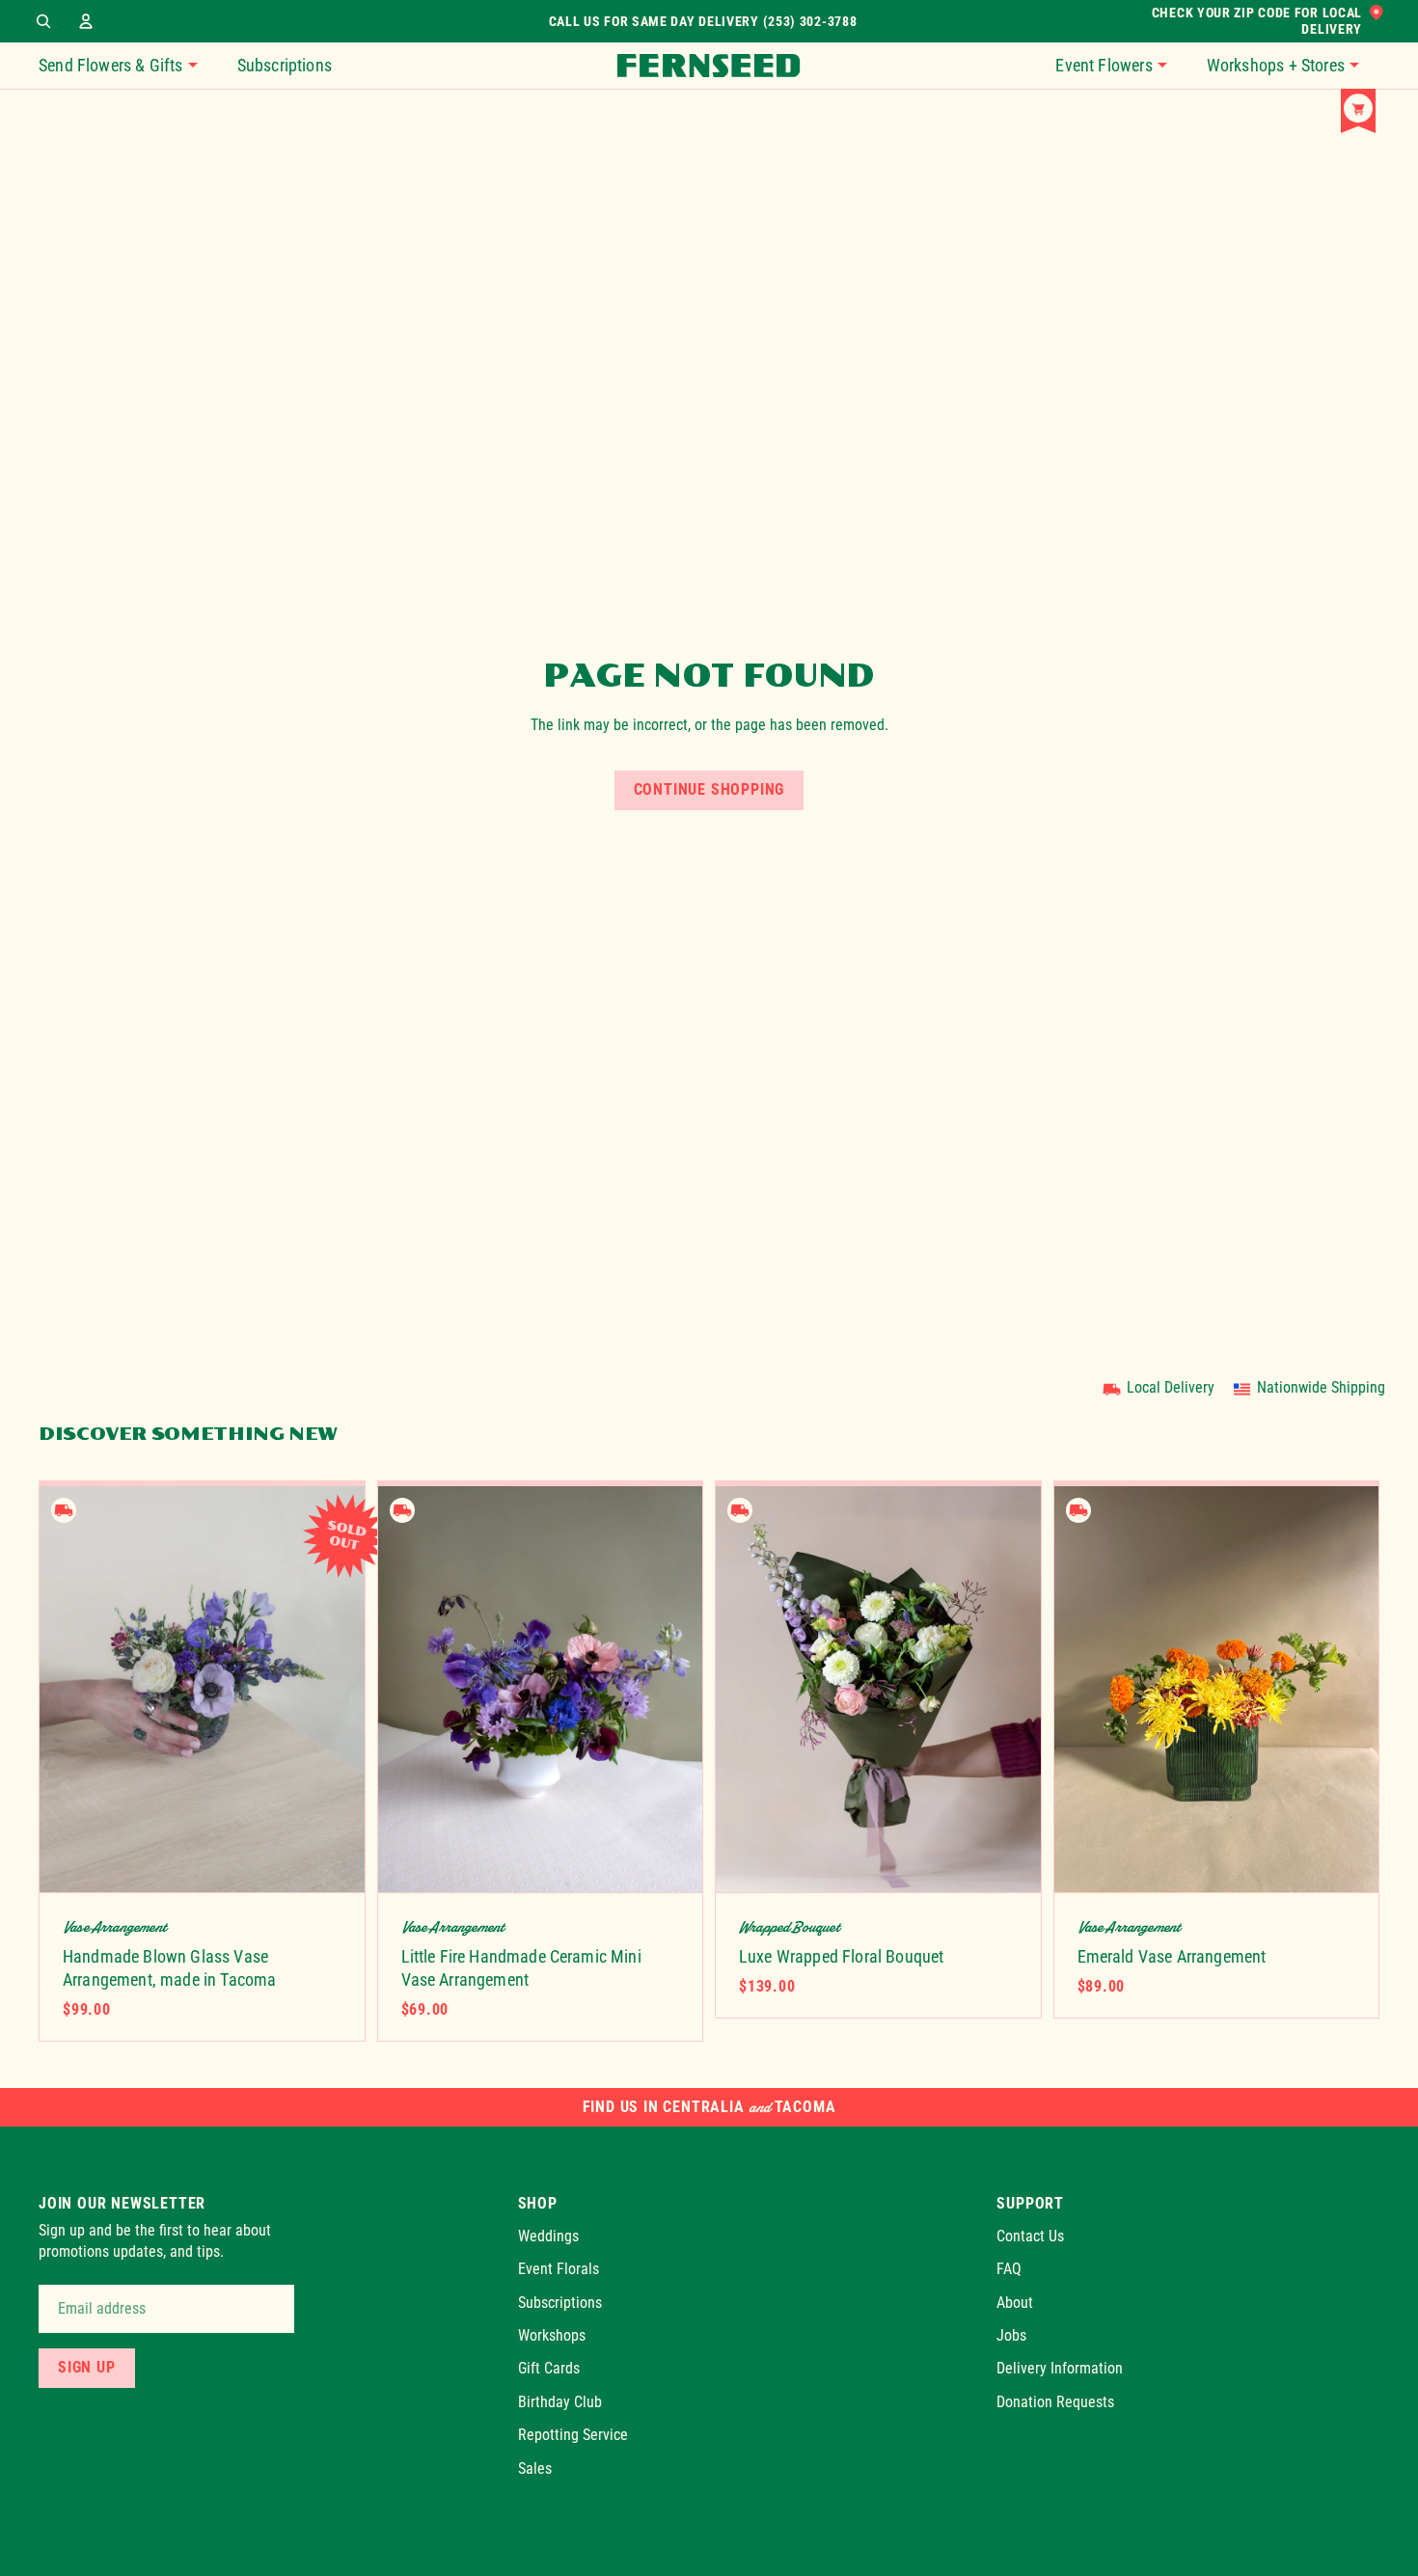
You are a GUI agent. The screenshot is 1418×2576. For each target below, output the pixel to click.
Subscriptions (560, 2303)
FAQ (1009, 2270)
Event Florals (559, 2270)
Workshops (552, 2335)
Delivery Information (1060, 2369)
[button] (1121, 66)
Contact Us (1030, 2236)
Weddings (548, 2236)
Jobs (1011, 2335)
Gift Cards (549, 2369)
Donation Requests (1055, 2402)
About (1015, 2303)
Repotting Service (573, 2436)
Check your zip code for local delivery (1257, 21)
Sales (535, 2468)
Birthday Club (560, 2402)
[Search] (43, 21)
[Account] (86, 21)
